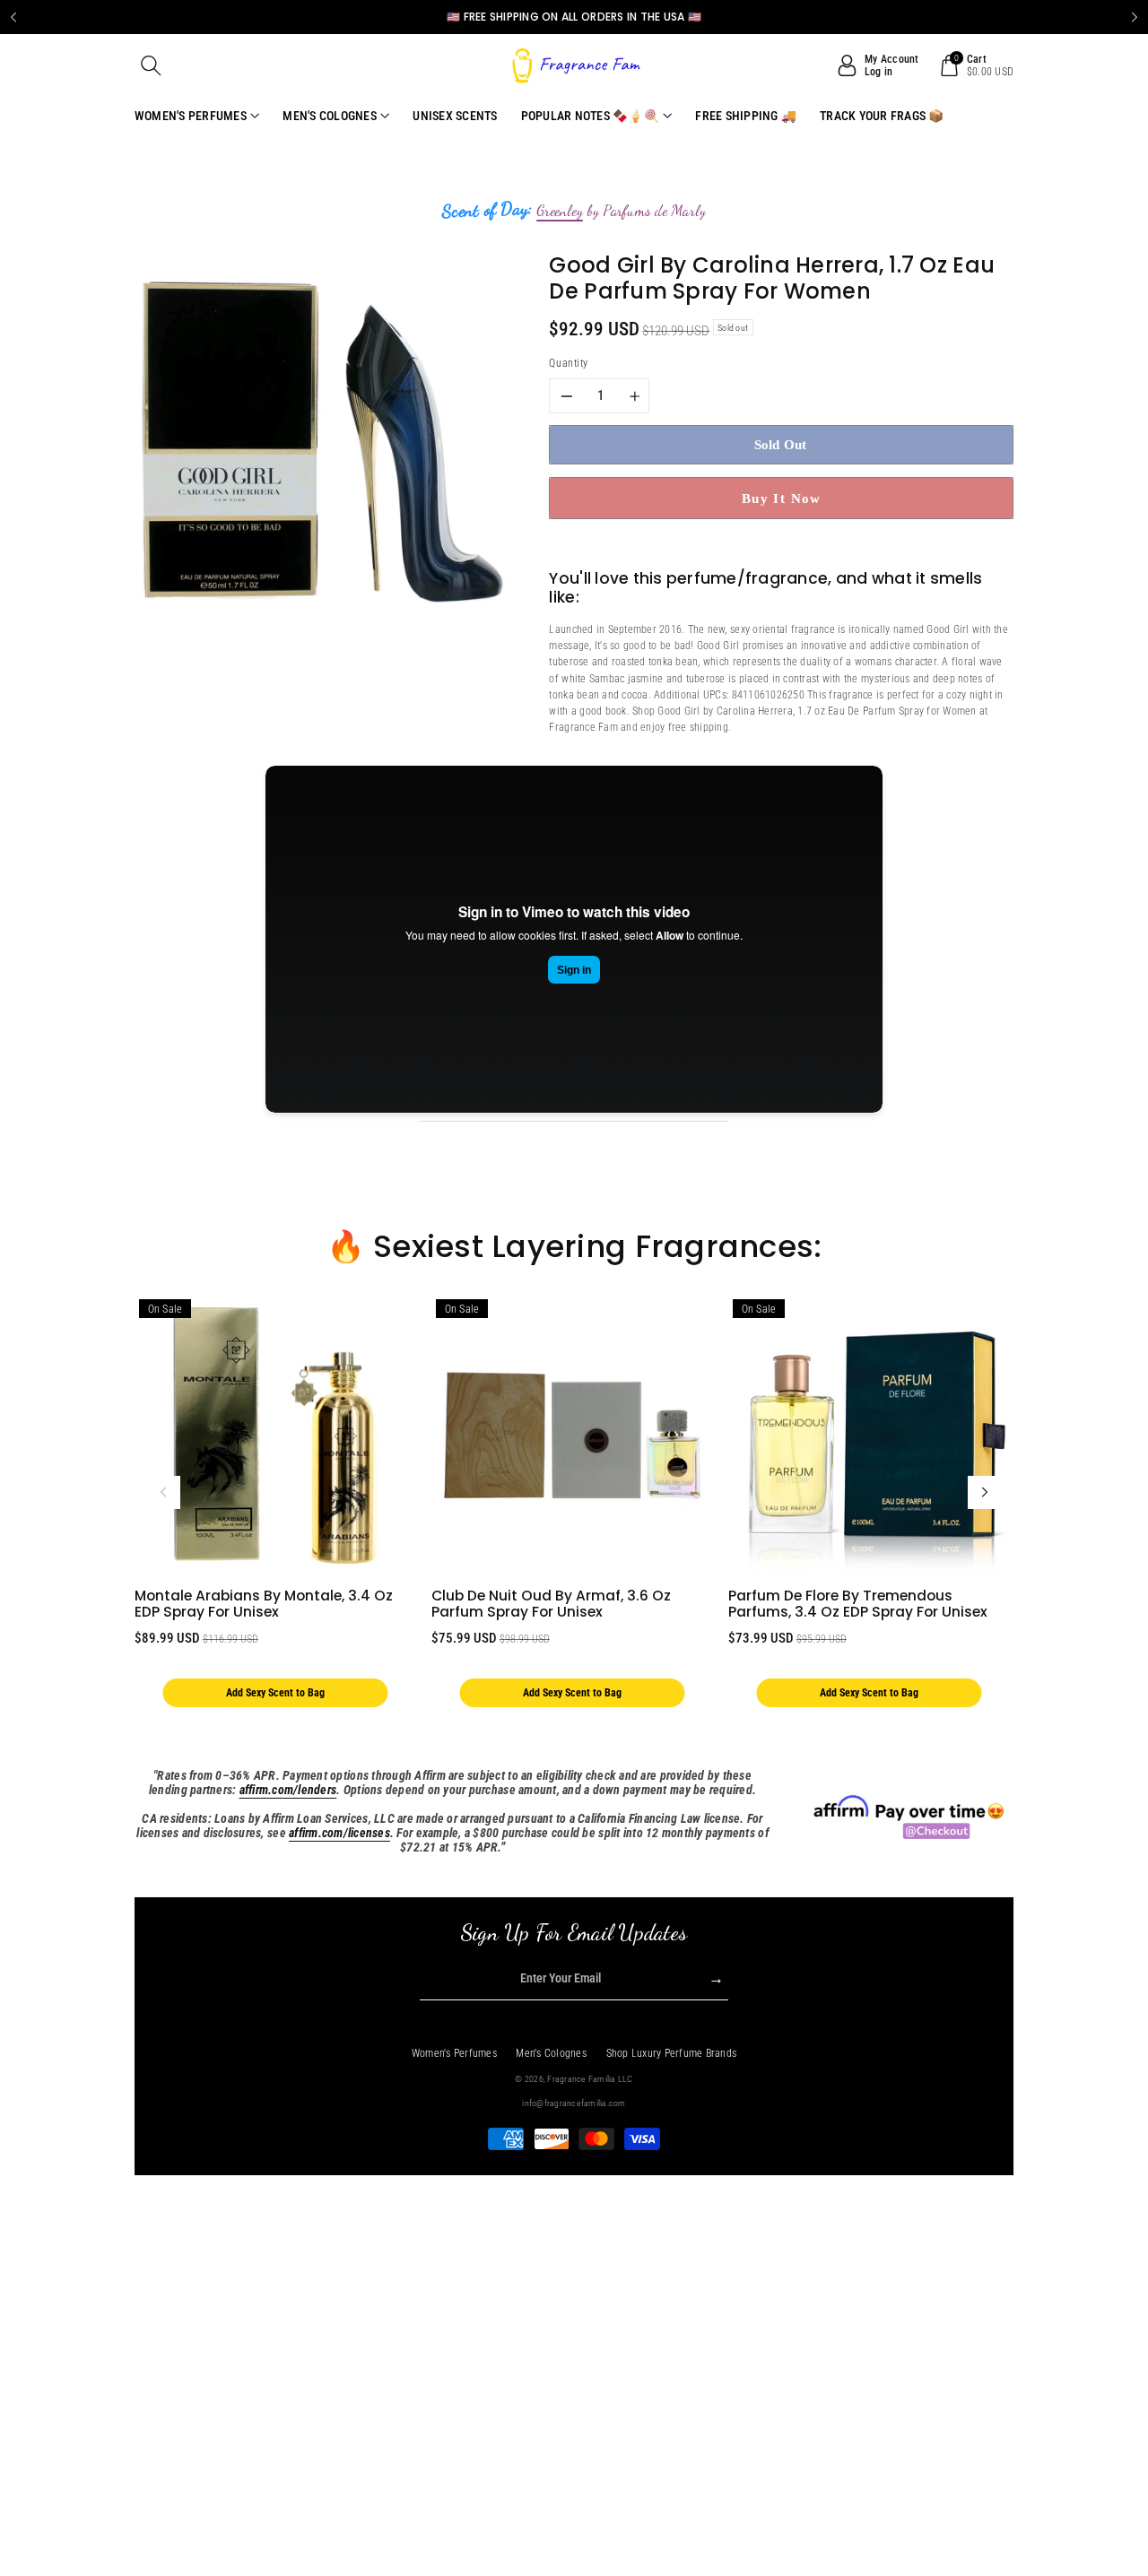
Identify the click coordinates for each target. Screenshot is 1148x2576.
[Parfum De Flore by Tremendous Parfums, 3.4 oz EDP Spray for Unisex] (869, 1435)
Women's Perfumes (454, 2053)
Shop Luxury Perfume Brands (672, 2053)
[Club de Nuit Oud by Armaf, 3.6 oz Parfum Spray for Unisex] (572, 1435)
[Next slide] (1135, 17)
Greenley (560, 211)
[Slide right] (985, 1493)
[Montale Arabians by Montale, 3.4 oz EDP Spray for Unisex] (275, 1435)
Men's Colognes (551, 2053)
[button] (152, 65)
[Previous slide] (13, 17)
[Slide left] (163, 1493)
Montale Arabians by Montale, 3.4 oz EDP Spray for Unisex (264, 1604)
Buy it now (782, 498)
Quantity (568, 363)
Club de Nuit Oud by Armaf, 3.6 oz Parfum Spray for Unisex (551, 1604)
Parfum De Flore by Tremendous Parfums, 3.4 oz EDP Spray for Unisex (858, 1604)
